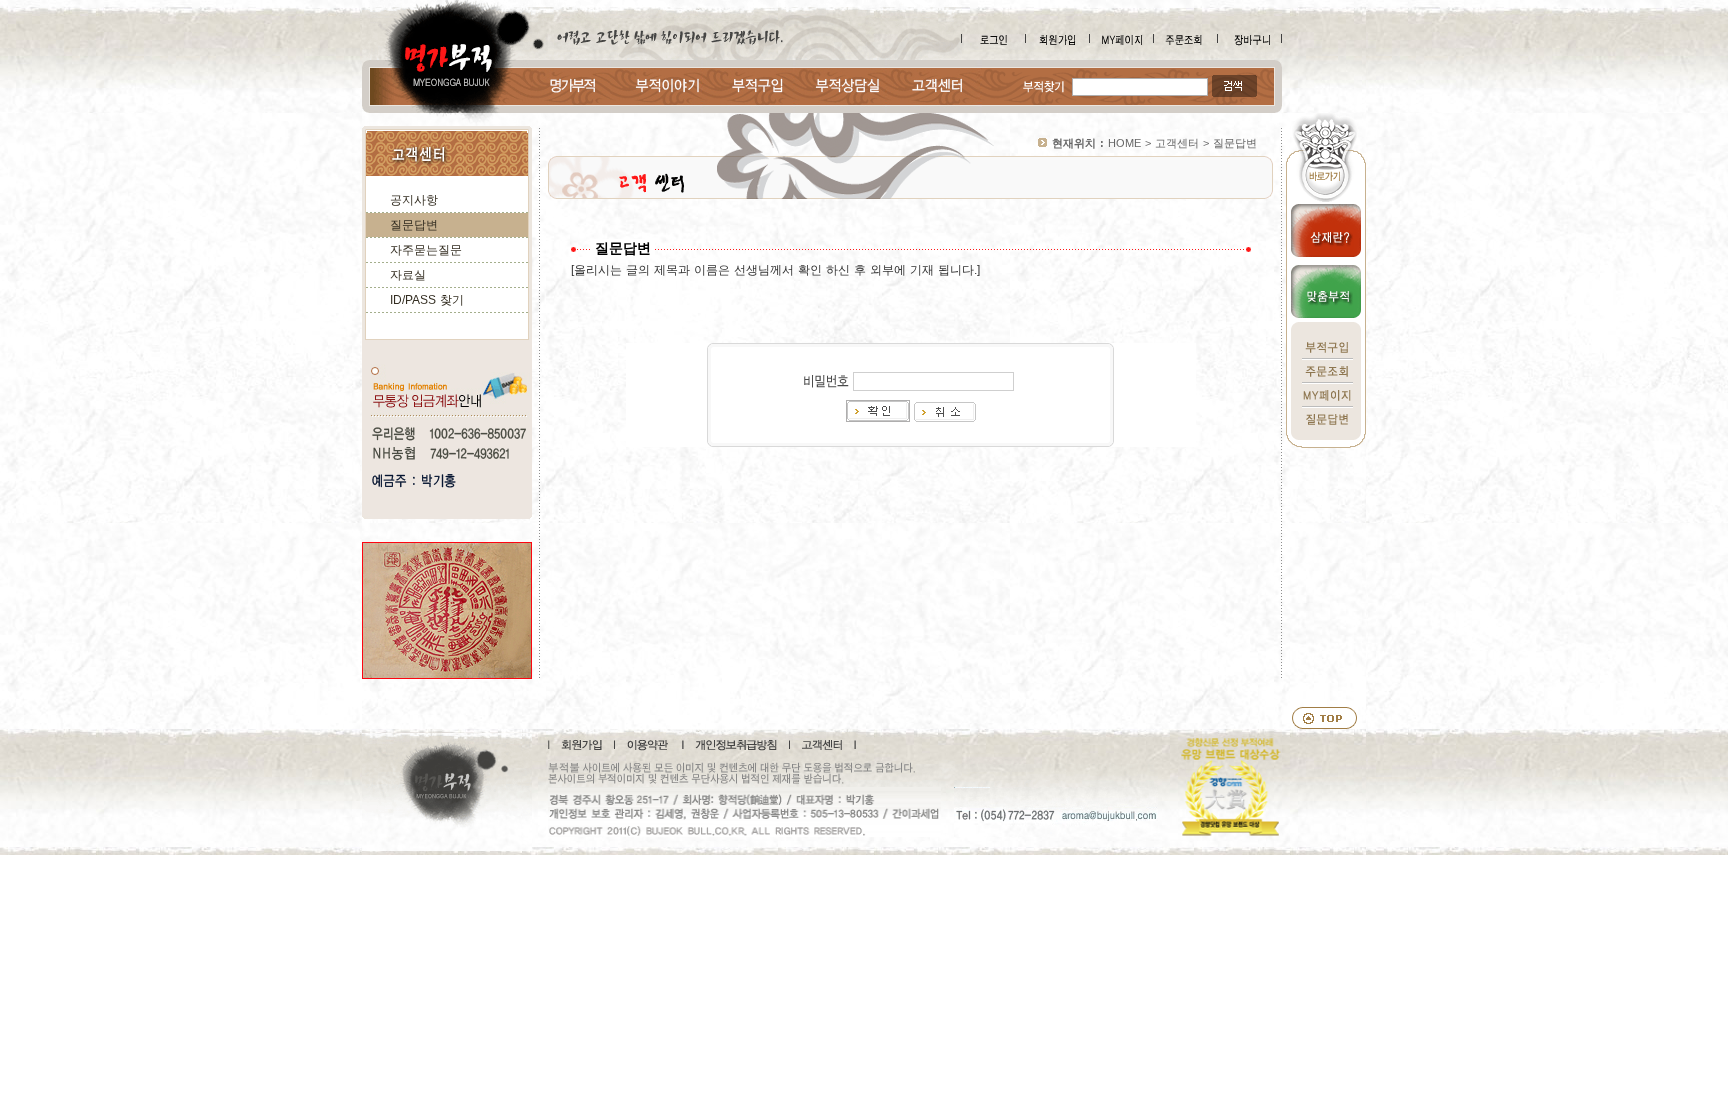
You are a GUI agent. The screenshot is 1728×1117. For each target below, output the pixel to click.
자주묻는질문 (426, 250)
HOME (1124, 143)
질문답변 (414, 225)
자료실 (408, 275)
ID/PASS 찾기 (427, 300)
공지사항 (414, 200)
